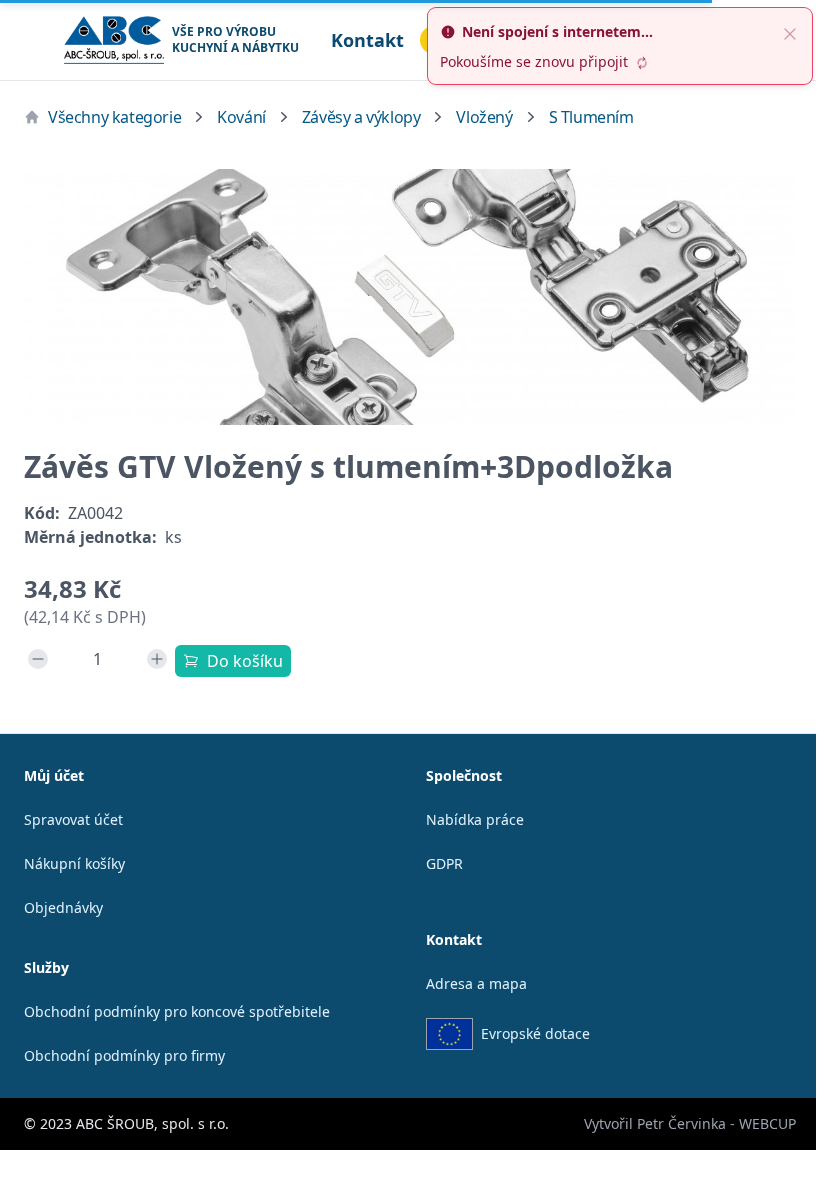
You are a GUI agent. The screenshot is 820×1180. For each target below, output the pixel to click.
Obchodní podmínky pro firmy (124, 1055)
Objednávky (63, 907)
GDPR (444, 863)
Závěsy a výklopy (361, 117)
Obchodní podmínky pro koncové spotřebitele (177, 1011)
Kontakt (367, 40)
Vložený (484, 117)
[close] (790, 32)
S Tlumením (591, 117)
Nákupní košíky (74, 863)
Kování (241, 117)
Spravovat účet (73, 819)
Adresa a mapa (476, 983)
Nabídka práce (475, 819)
